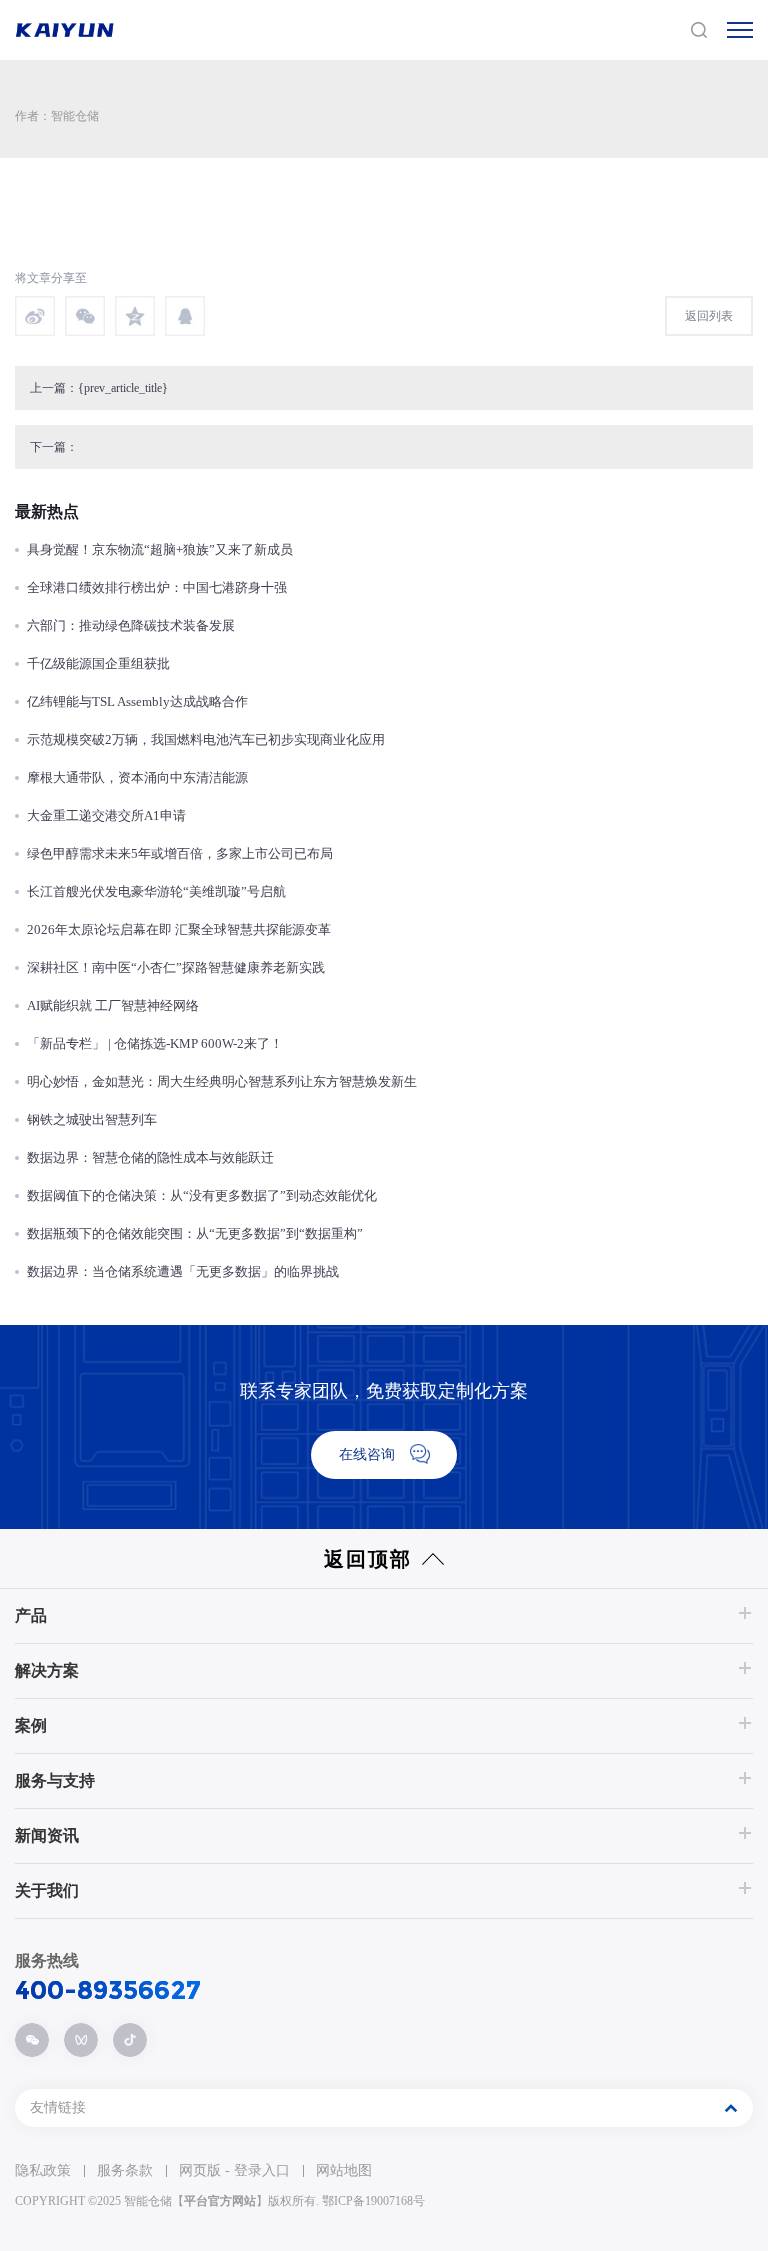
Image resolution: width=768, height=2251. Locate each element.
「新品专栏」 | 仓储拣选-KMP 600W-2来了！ (155, 1043)
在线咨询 (367, 1454)
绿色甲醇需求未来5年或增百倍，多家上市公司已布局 (180, 853)
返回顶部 (368, 1559)
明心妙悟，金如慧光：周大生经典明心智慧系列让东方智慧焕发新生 (222, 1081)
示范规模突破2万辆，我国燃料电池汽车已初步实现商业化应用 (206, 739)
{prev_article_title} (123, 388)
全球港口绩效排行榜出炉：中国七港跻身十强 (157, 587)
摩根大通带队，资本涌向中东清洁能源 (137, 777)
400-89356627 (108, 1990)
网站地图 (344, 2170)
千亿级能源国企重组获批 (98, 663)
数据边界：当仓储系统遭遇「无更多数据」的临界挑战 (183, 1271)
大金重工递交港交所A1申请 (106, 815)
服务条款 (125, 2170)
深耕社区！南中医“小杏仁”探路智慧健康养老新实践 (176, 967)
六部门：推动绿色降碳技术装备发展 (131, 625)
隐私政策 (43, 2170)
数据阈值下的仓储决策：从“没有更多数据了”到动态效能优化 (202, 1195)
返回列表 (709, 316)
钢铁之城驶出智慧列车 (92, 1119)
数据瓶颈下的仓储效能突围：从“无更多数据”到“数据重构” (195, 1233)
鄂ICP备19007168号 (373, 2201)
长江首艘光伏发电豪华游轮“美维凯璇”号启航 (156, 891)
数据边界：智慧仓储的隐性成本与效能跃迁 (150, 1157)
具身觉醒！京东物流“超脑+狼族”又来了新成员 (160, 549)
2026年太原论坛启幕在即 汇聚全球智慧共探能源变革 (179, 929)
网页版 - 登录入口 (234, 2170)
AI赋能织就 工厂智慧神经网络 (113, 1005)
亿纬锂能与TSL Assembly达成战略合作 (137, 701)
